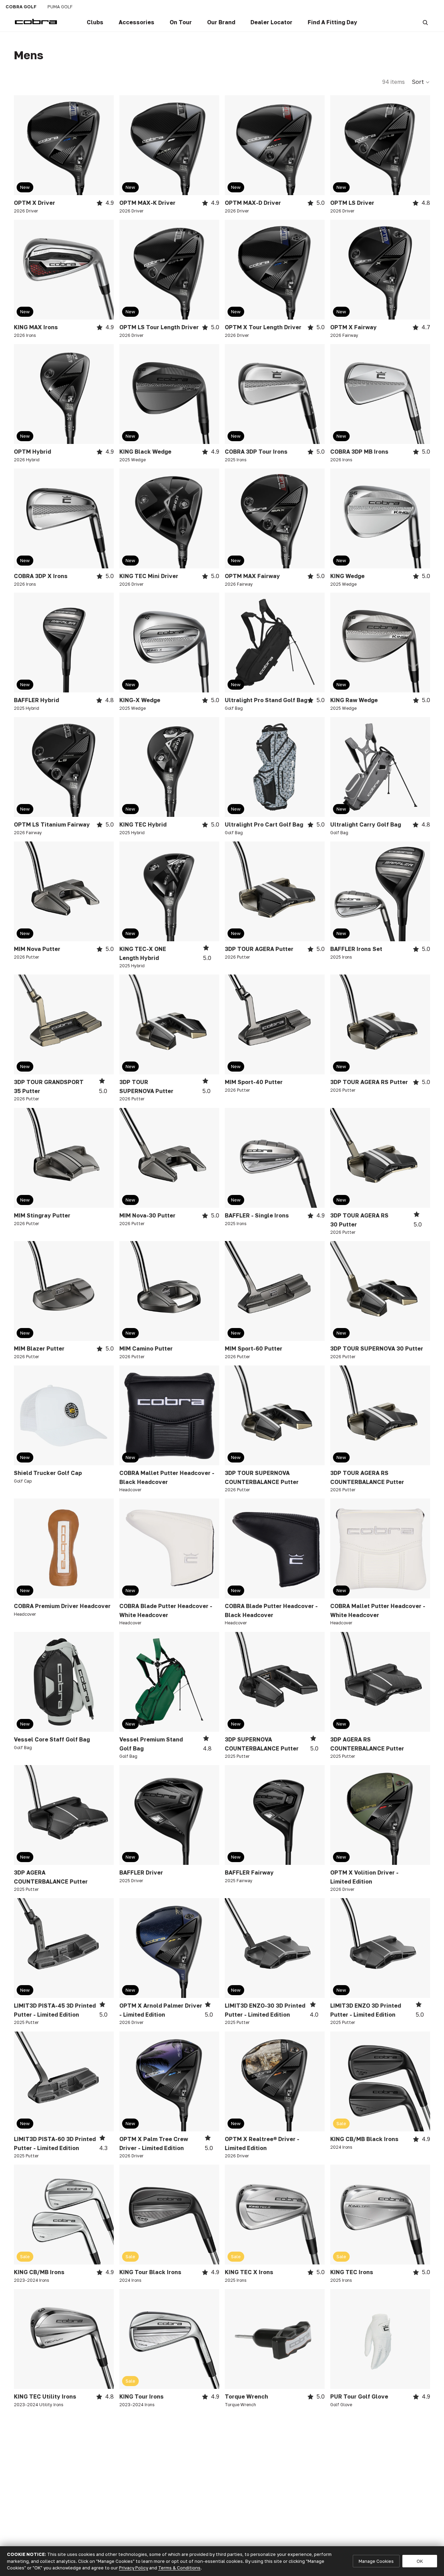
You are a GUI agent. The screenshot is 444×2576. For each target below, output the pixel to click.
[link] (95, 23)
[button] (421, 82)
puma (60, 7)
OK (420, 2561)
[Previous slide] (24, 145)
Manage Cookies (376, 2561)
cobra (21, 7)
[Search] (425, 23)
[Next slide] (103, 145)
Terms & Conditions (179, 2568)
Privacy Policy (134, 2568)
